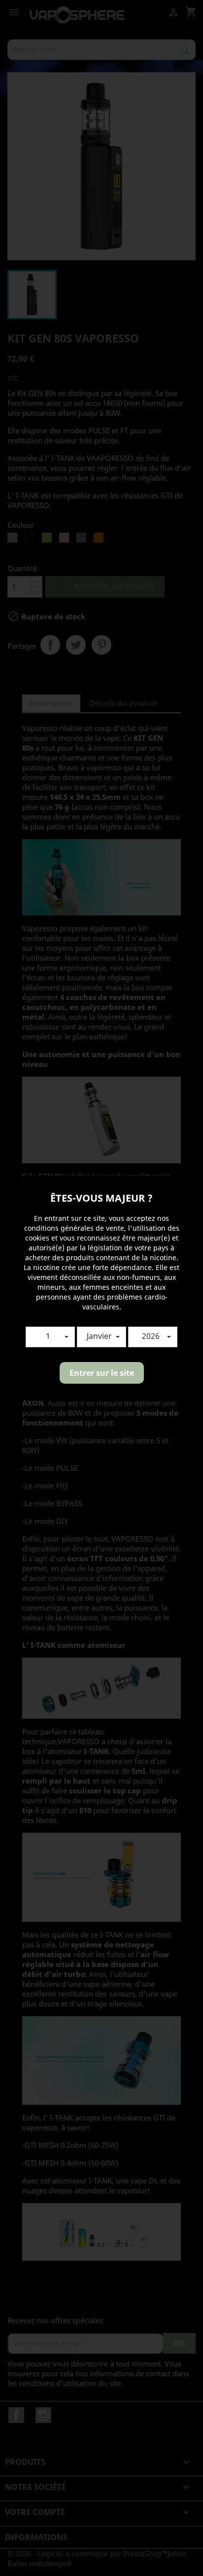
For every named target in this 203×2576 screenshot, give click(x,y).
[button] (50, 1337)
